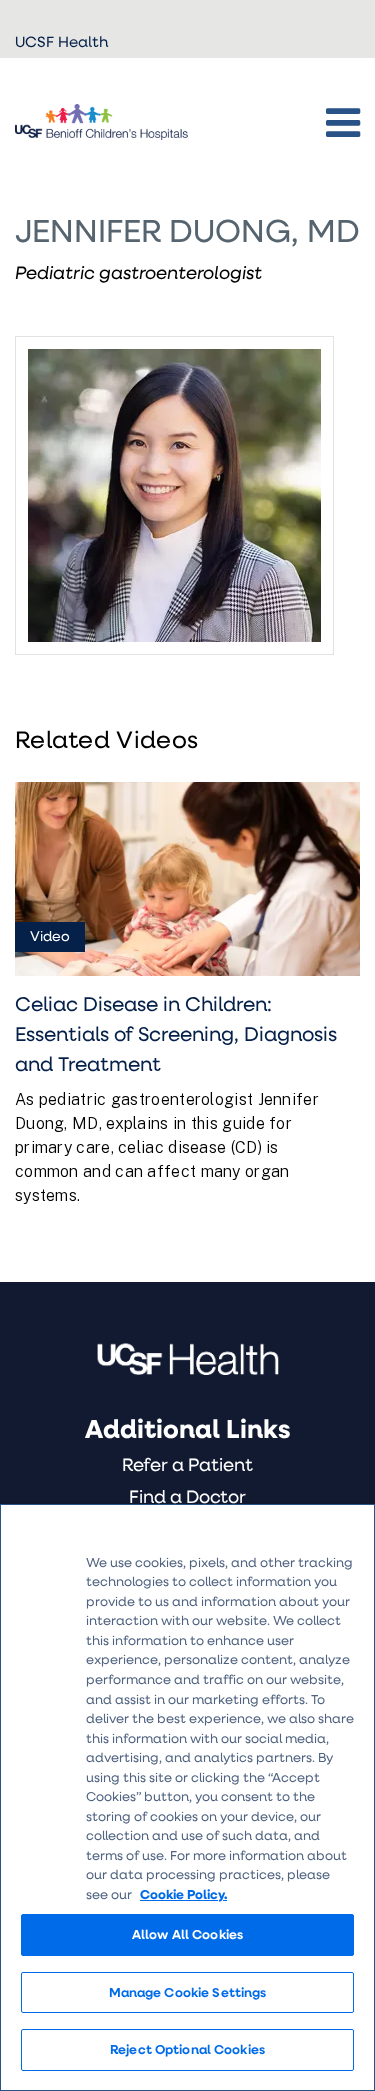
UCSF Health (61, 41)
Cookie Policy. (183, 1894)
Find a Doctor (187, 1496)
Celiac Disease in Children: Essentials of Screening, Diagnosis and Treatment (176, 1033)
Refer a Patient (187, 1464)
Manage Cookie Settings (188, 1992)
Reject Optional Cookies (187, 2049)
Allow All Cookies (187, 1934)
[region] (187, 1797)
